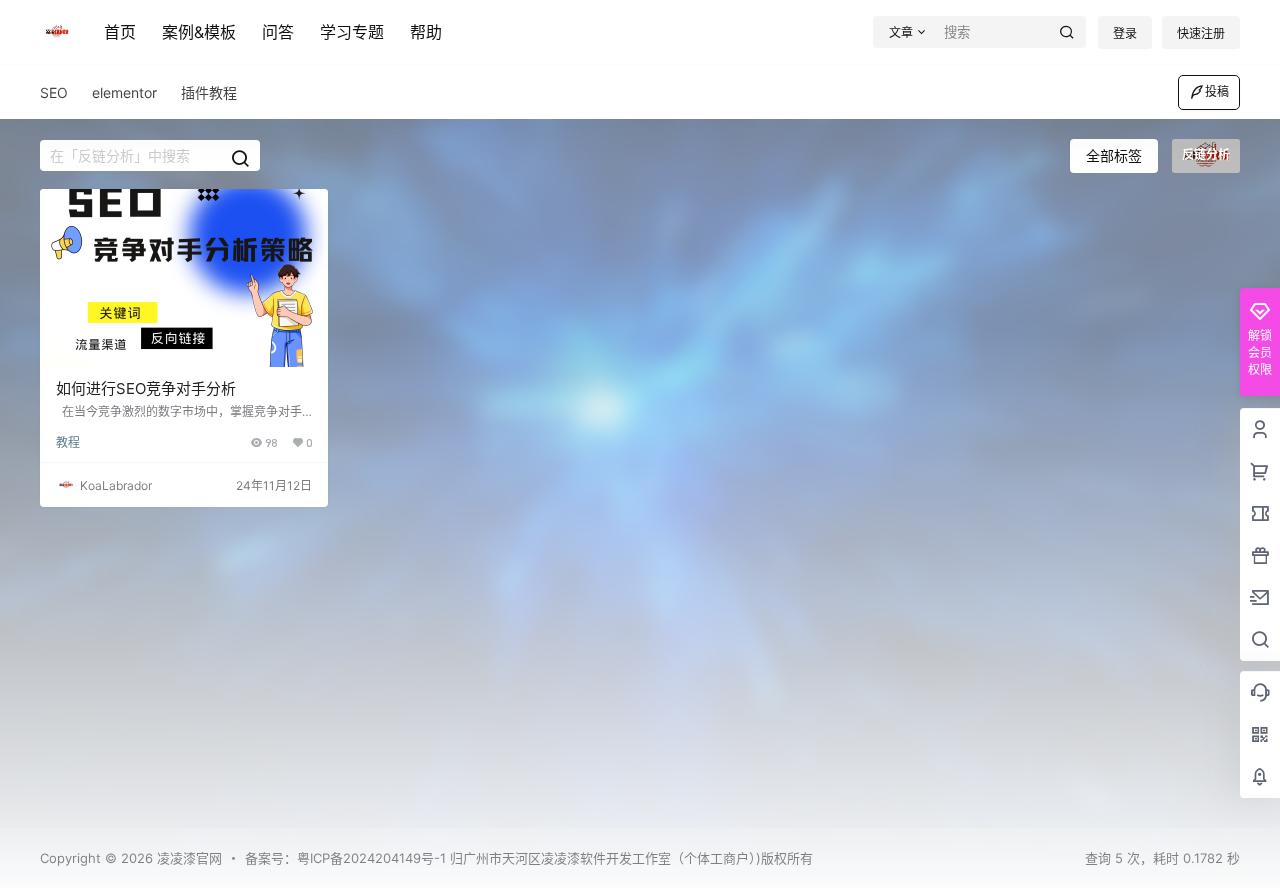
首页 (120, 32)
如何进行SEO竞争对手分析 (146, 388)
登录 (1125, 33)
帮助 (426, 32)
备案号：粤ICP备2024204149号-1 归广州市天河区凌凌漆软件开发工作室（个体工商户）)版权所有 (529, 858)
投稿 (1217, 91)
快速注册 (1201, 33)
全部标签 (1114, 155)
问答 (278, 32)
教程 (68, 442)
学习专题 (352, 32)
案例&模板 (199, 32)
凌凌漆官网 (187, 858)
